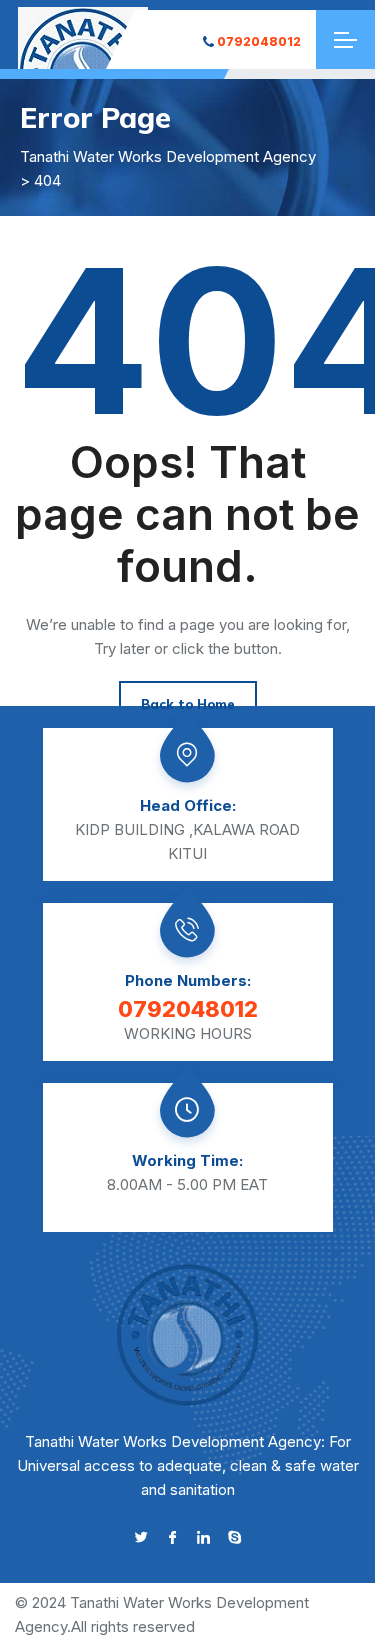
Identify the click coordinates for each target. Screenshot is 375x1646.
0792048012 (259, 41)
